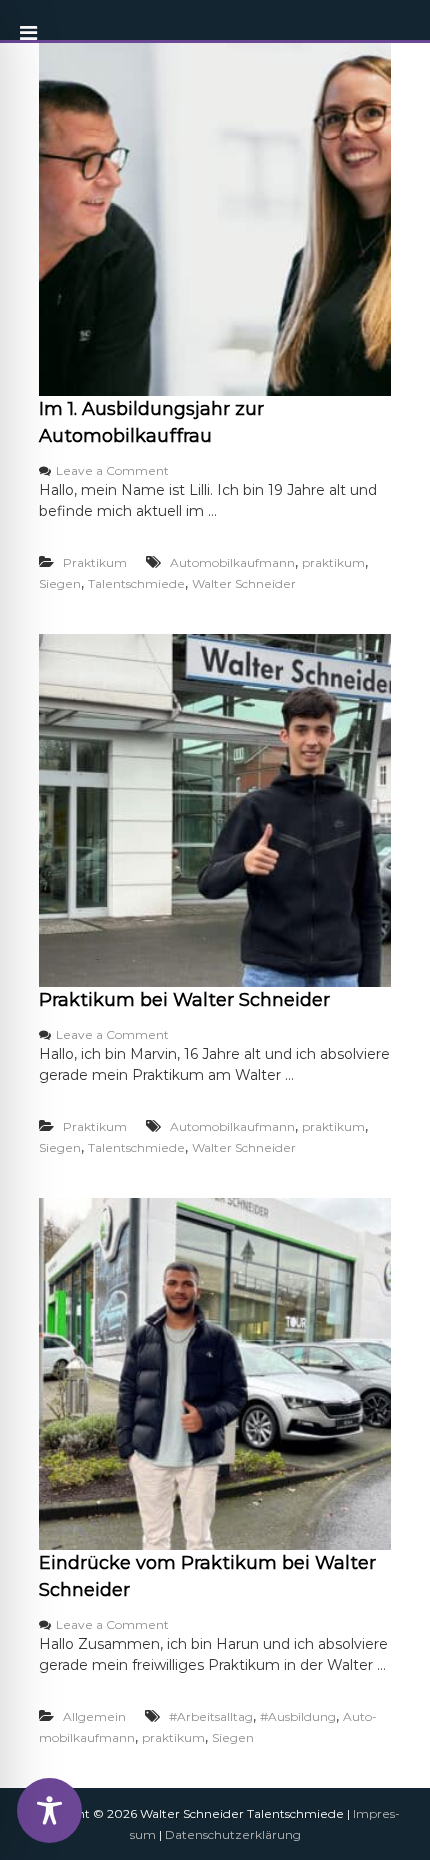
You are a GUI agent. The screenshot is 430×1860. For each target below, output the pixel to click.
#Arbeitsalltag (211, 1716)
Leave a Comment (112, 470)
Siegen (60, 583)
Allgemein (94, 1716)
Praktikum (95, 562)
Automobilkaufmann (232, 562)
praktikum (333, 562)
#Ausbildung (298, 1716)
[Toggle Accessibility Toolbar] (49, 1810)
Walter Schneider (244, 583)
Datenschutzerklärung (233, 1834)
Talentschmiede (136, 583)
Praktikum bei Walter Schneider (184, 1000)
